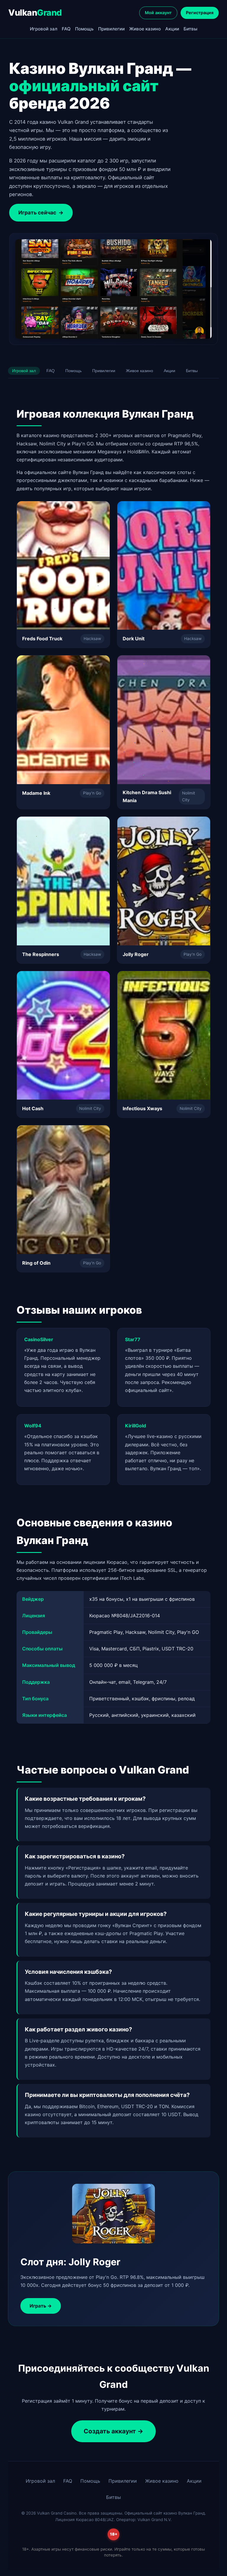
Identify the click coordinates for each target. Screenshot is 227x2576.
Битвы (190, 29)
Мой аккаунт (158, 13)
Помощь (84, 29)
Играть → (41, 2306)
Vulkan (35, 13)
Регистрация (200, 13)
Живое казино (145, 29)
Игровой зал (44, 29)
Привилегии (111, 29)
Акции (172, 29)
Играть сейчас (41, 213)
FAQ (66, 29)
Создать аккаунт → (113, 2431)
